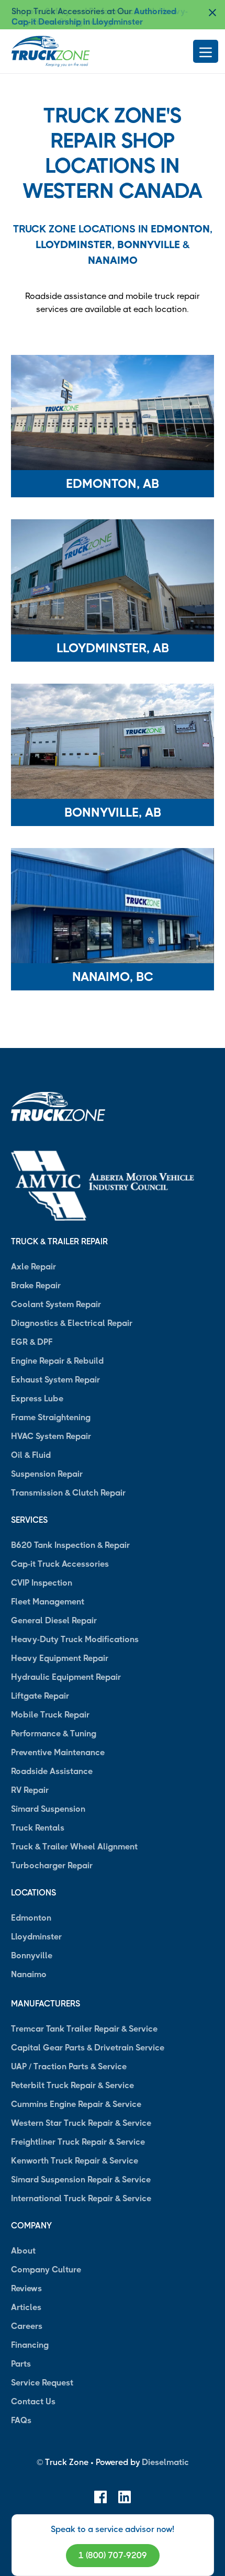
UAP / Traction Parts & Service (69, 2066)
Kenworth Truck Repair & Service (75, 2161)
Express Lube (37, 1398)
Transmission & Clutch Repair (68, 1493)
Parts (21, 2364)
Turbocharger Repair (52, 1865)
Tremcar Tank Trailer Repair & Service (84, 2029)
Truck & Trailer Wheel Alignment (74, 1847)
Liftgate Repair (40, 1696)
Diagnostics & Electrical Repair (72, 1323)
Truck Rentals (38, 1828)
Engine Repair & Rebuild (57, 1361)
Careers (27, 2326)
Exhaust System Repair (55, 1380)
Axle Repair (33, 1267)
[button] (32, 17)
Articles (26, 2307)
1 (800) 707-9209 (113, 2555)
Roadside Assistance (52, 1771)
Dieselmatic (165, 2462)
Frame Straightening (51, 1417)
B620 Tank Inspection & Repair (70, 1545)
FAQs (21, 2420)
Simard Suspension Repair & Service (81, 2179)
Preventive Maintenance (58, 1752)
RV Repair (30, 1790)
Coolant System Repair (56, 1304)
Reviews (26, 2288)
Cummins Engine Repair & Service (76, 2104)
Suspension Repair (47, 1474)
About (23, 2251)
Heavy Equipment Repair (60, 1658)
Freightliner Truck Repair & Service (78, 2142)
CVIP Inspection (42, 1583)
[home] (51, 51)
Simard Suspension (48, 1809)
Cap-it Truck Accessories (60, 1564)
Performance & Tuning (54, 1733)
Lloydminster (74, 245)
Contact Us (33, 2401)
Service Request (42, 2383)
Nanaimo (113, 260)
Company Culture (46, 2270)
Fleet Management (48, 1602)
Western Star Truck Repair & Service (81, 2123)
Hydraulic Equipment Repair (66, 1677)
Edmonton (180, 229)
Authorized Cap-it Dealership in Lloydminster (94, 16)
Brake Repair (36, 1285)
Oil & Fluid (31, 1455)
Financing (30, 2345)
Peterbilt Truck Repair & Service (72, 2085)
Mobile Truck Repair (50, 1715)
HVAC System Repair (51, 1436)
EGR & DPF (32, 1342)
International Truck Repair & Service (81, 2198)
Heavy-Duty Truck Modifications (75, 1639)
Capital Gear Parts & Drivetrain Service (88, 2048)
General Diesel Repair (54, 1620)
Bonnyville (149, 245)
